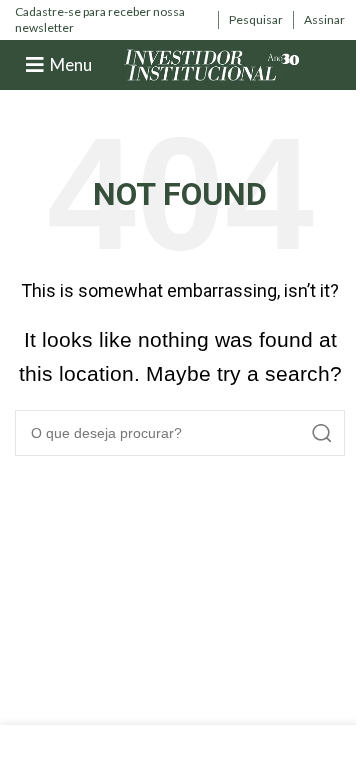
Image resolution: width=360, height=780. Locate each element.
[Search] (322, 433)
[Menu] (35, 65)
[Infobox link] (111, 19)
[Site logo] (212, 63)
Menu (71, 64)
